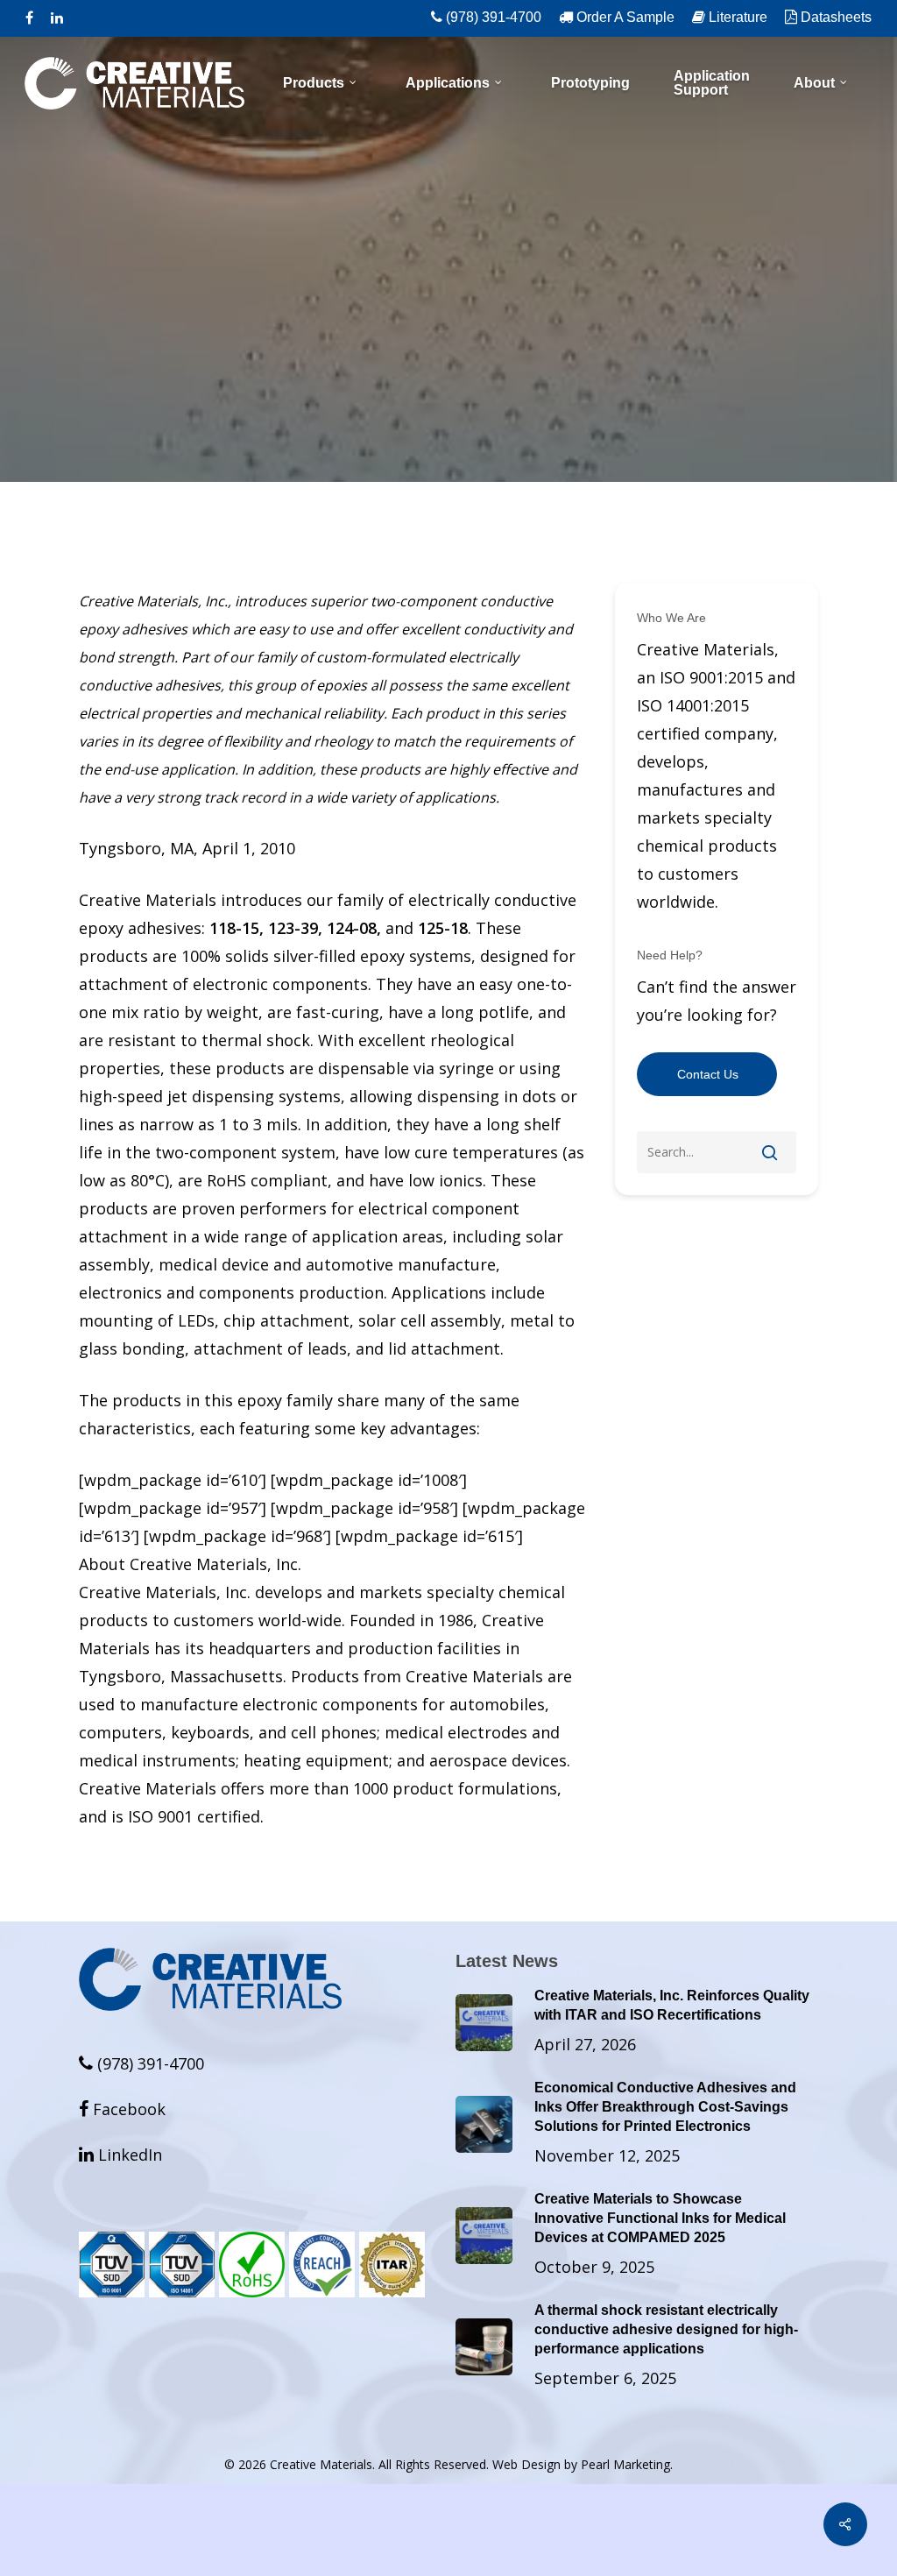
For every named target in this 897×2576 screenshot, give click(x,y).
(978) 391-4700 (148, 2063)
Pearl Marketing (625, 2464)
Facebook (122, 2109)
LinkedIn (120, 2155)
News (448, 406)
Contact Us (708, 1074)
